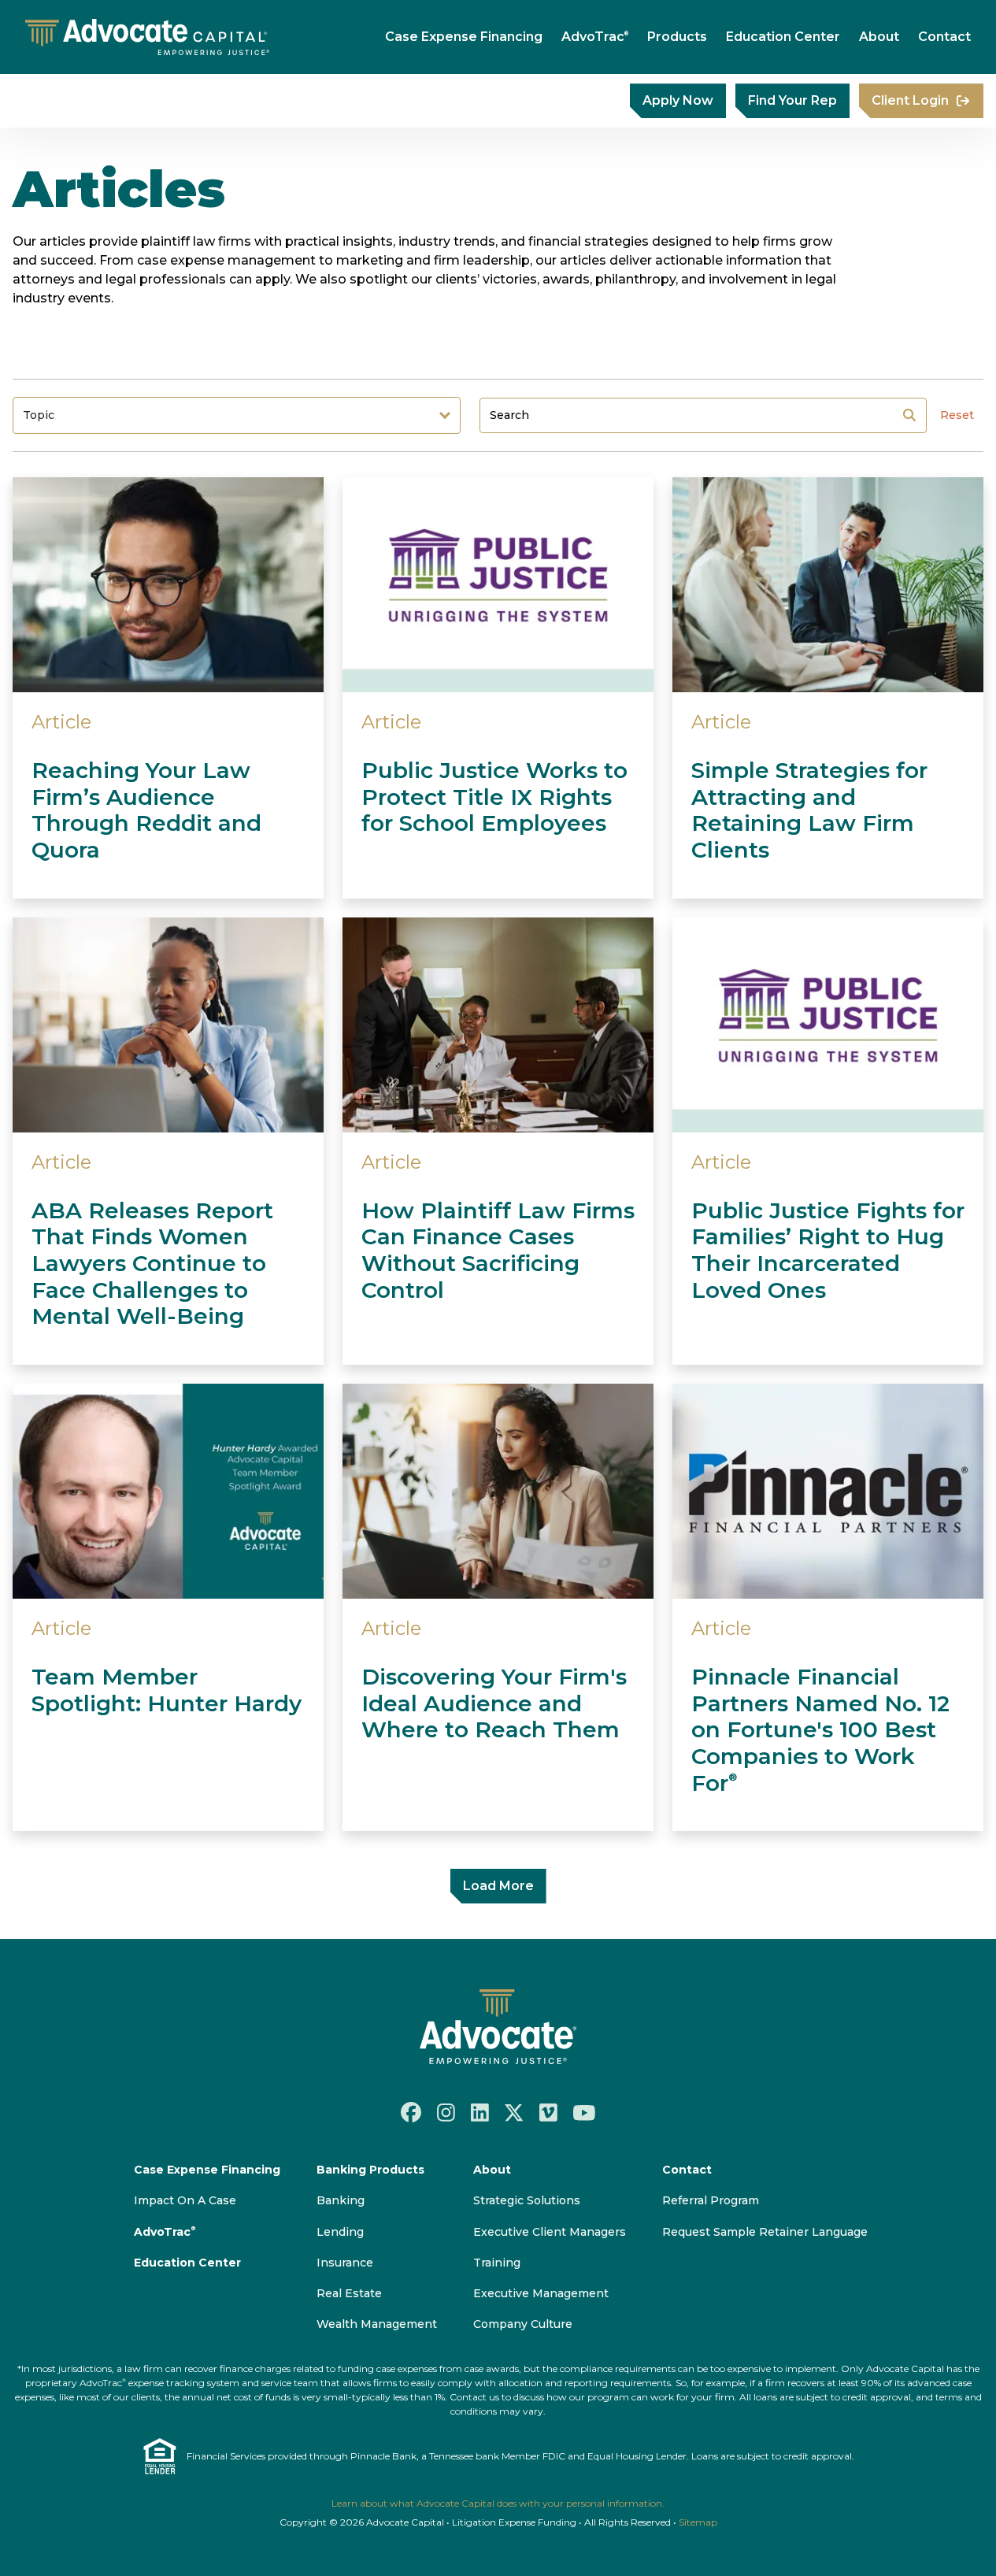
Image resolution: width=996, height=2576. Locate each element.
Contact (944, 37)
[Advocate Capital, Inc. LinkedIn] (480, 2112)
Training (497, 2263)
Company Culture (523, 2324)
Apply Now (678, 100)
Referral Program (711, 2200)
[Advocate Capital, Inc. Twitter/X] (514, 2112)
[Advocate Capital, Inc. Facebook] (411, 2112)
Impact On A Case (185, 2200)
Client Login (910, 100)
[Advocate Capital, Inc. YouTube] (584, 2112)
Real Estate (349, 2293)
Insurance (345, 2263)
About (879, 37)
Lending (340, 2232)
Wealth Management (377, 2324)
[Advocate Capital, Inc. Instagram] (446, 2112)
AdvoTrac (595, 37)
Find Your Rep (792, 100)
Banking (341, 2200)
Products (677, 37)
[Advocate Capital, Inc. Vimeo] (548, 2112)
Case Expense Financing (464, 37)
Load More (498, 1886)
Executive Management (541, 2293)
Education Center (783, 37)
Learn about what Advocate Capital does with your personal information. (498, 2503)
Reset (957, 415)
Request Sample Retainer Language (765, 2232)
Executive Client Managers (550, 2232)
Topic (39, 415)
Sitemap (698, 2522)
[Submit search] (909, 415)
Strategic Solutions (527, 2200)
